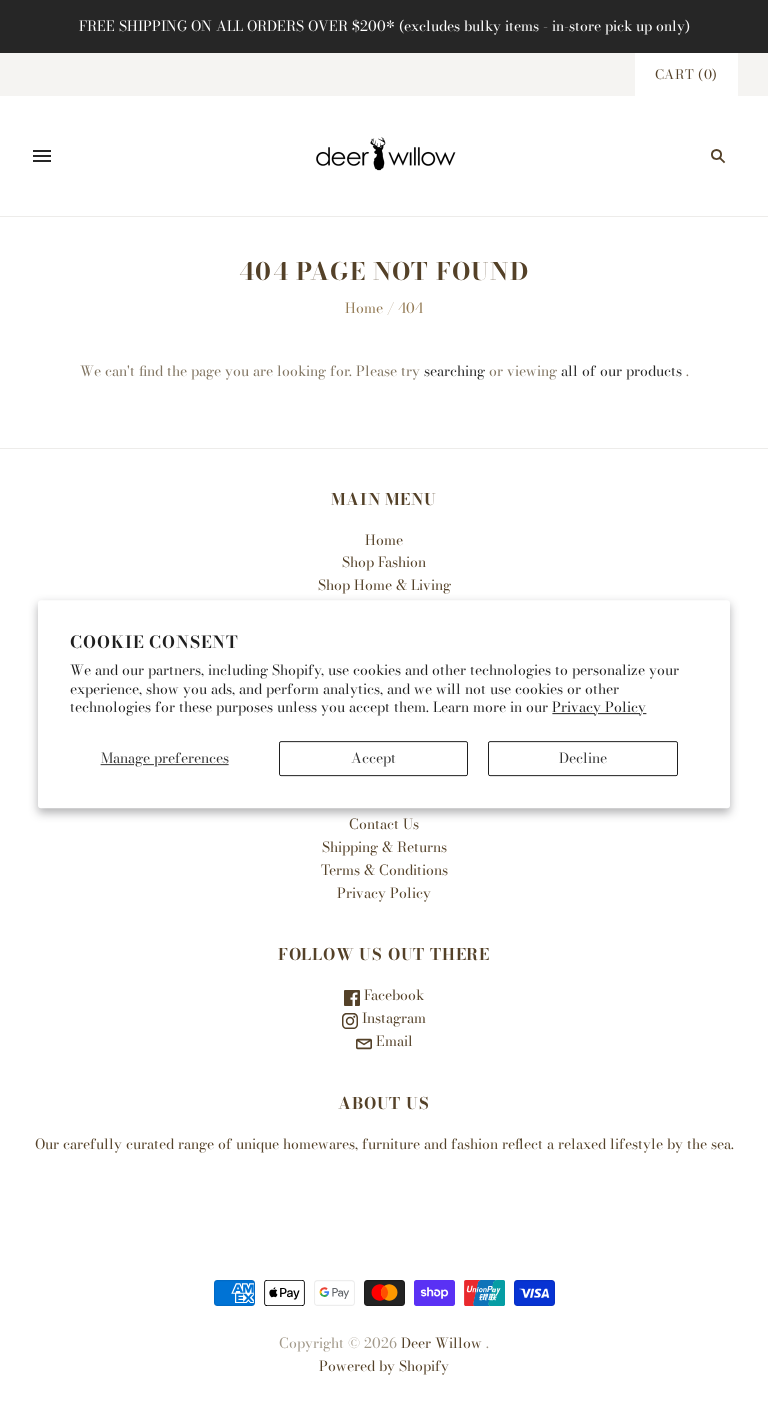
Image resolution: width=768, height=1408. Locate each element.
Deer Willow (441, 1343)
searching (454, 371)
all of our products (621, 371)
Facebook (392, 995)
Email (392, 1041)
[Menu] (42, 156)
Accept (373, 758)
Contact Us (384, 824)
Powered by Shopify (384, 1366)
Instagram (392, 1018)
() (686, 74)
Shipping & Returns (384, 847)
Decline (583, 758)
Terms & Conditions (384, 870)
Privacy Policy (599, 707)
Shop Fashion (384, 562)
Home (364, 308)
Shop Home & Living (384, 585)
